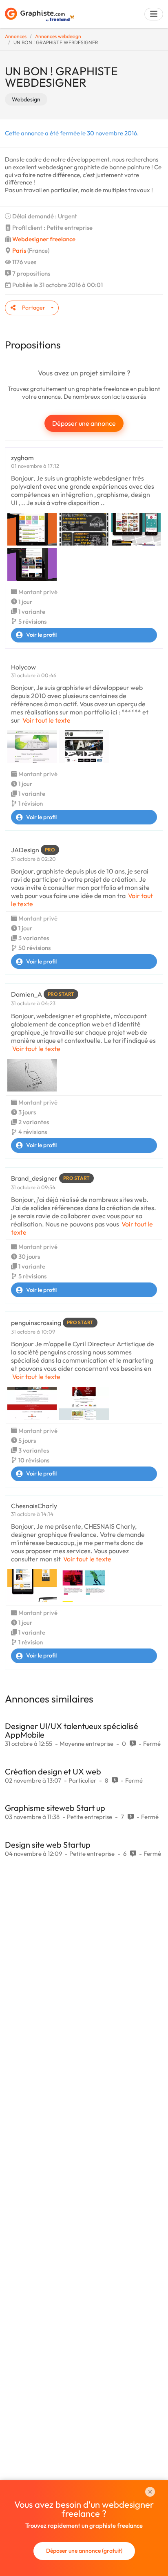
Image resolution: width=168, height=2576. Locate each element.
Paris (19, 250)
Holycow (23, 667)
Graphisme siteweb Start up (55, 1808)
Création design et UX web (53, 1771)
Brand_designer (34, 1178)
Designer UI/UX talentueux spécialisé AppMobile (72, 1730)
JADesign (25, 850)
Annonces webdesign (58, 36)
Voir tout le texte (46, 720)
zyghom (22, 458)
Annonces (16, 36)
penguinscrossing (36, 1323)
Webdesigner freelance (44, 239)
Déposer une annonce (84, 423)
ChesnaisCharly (34, 1506)
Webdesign (26, 99)
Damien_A (27, 994)
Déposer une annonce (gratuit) (84, 2551)
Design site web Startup (48, 1845)
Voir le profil (41, 635)
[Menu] (154, 14)
